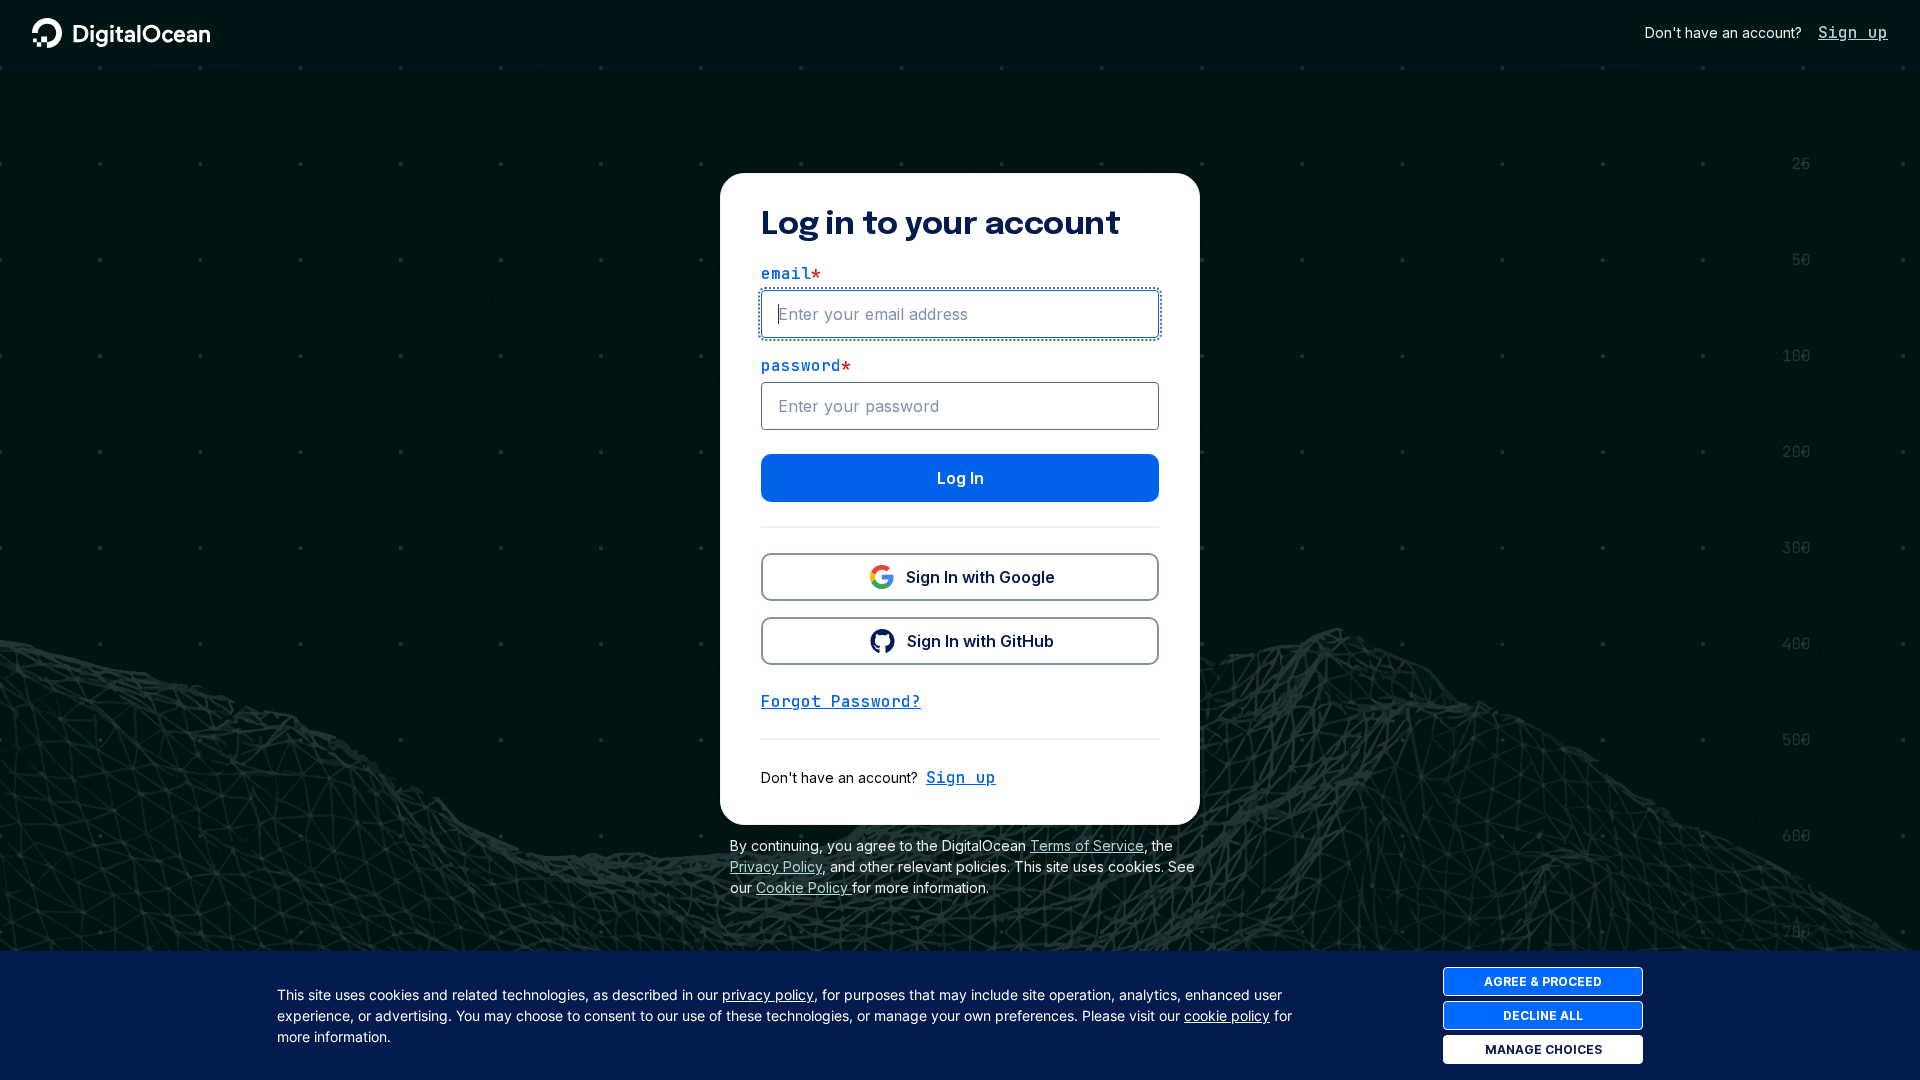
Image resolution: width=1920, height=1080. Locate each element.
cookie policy (1227, 1015)
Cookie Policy (802, 887)
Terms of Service (1087, 845)
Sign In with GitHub (980, 641)
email (791, 273)
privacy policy (768, 994)
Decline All (1543, 1015)
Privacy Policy (776, 866)
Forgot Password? (841, 701)
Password (806, 365)
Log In (960, 478)
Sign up (1853, 32)
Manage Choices (1543, 1049)
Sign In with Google (980, 577)
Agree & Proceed (1543, 981)
